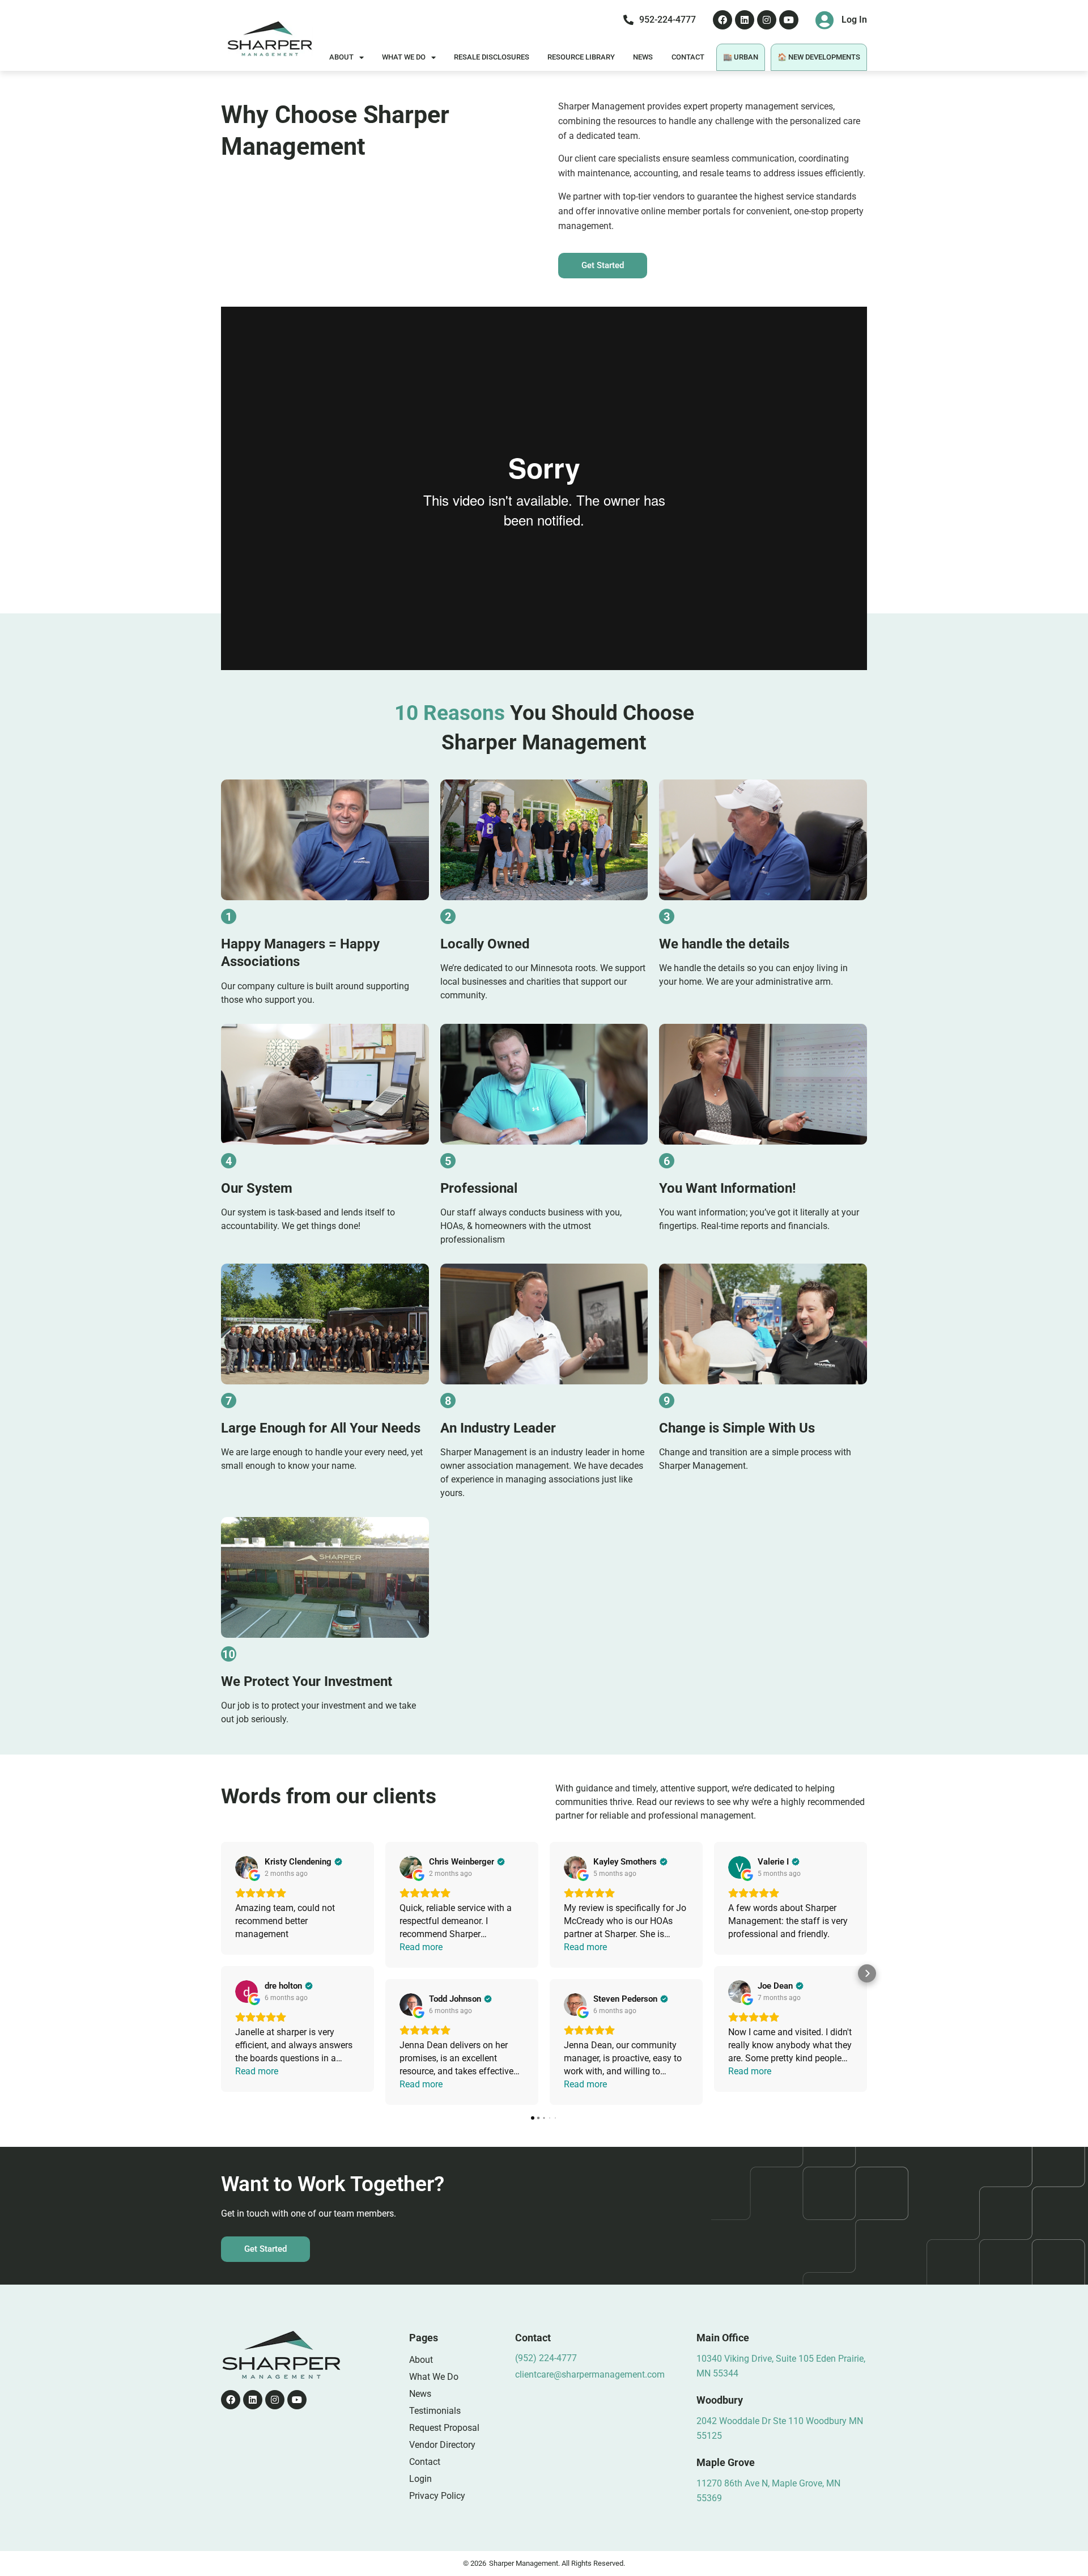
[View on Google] (246, 1867)
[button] (221, 1973)
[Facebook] (722, 20)
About (341, 57)
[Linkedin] (745, 20)
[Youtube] (789, 20)
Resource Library (581, 57)
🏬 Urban (741, 57)
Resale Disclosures (492, 57)
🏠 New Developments (819, 57)
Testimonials (435, 2411)
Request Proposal (444, 2428)
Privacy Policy (437, 2496)
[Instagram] (767, 20)
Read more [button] (257, 2071)
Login (420, 2479)
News (643, 57)
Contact (688, 57)
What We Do (404, 57)
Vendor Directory (442, 2445)
